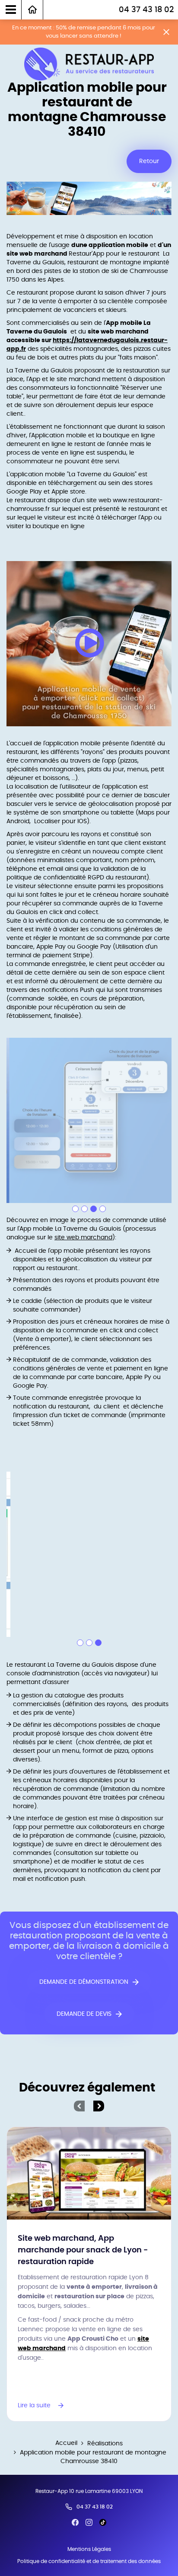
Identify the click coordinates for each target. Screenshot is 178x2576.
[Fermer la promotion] (166, 32)
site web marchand (83, 1238)
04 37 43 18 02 (146, 10)
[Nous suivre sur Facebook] (75, 2522)
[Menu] (11, 10)
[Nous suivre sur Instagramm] (89, 2522)
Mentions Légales (89, 2549)
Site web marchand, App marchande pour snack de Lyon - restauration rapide (83, 2250)
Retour (149, 161)
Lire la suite (34, 2406)
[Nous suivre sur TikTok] (103, 2522)
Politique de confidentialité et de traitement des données (89, 2561)
